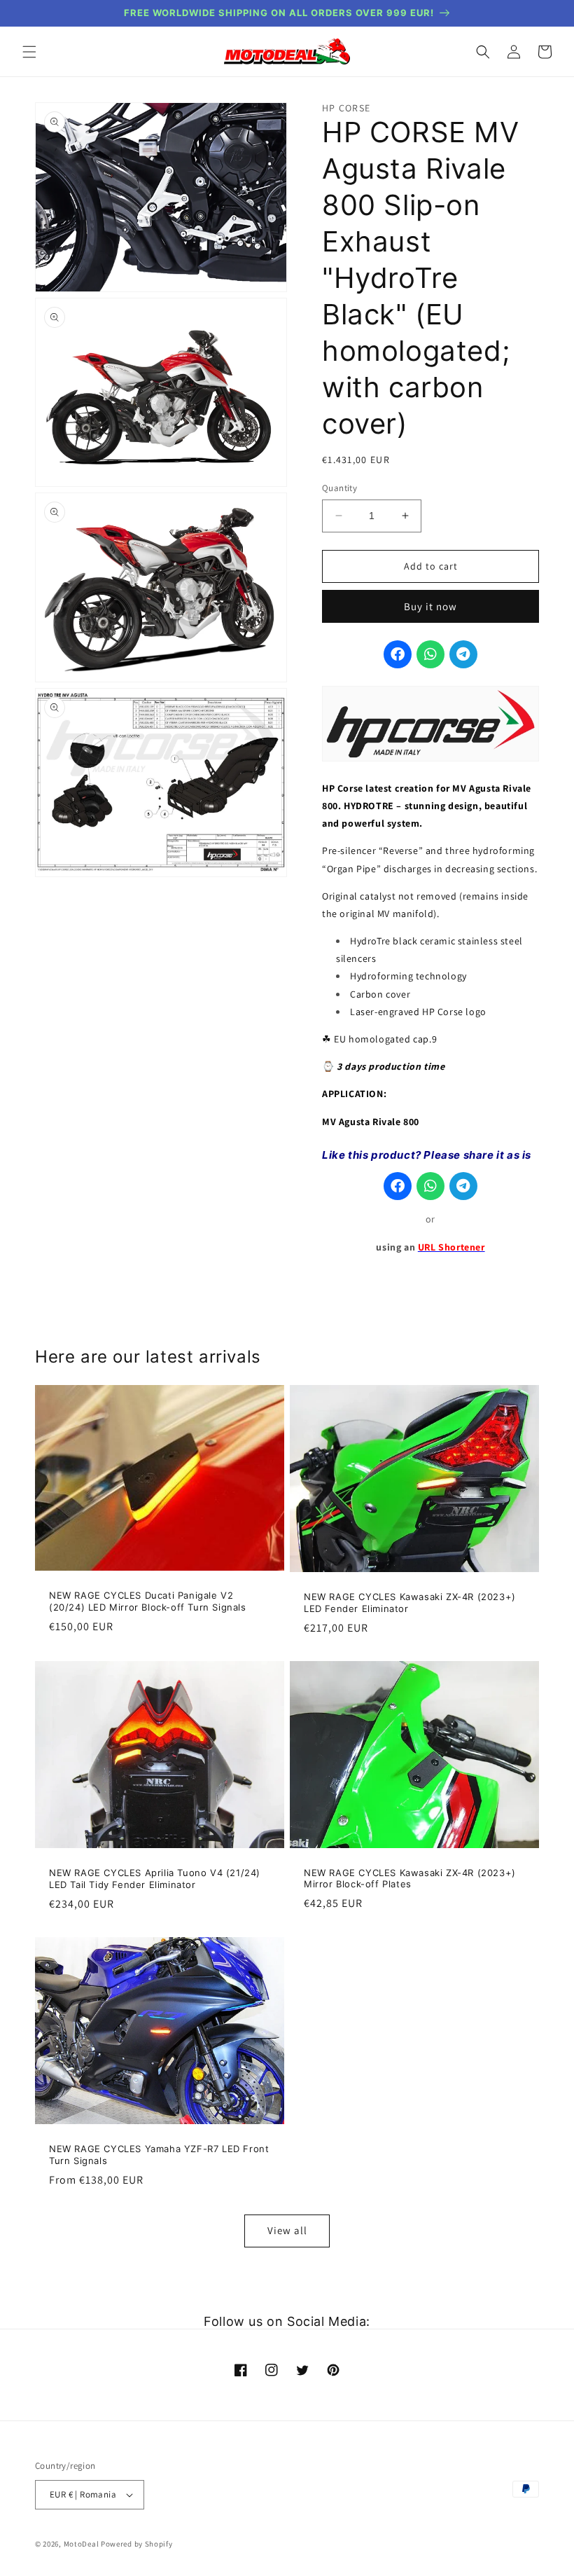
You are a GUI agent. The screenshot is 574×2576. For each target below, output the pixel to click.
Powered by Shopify (137, 2544)
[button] (29, 52)
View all (287, 2230)
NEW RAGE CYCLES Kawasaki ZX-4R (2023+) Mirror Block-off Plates (410, 1879)
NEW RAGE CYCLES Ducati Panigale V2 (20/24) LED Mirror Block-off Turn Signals (148, 1601)
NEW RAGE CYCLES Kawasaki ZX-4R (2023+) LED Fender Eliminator (410, 1603)
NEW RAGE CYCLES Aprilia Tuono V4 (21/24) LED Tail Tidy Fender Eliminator (155, 1879)
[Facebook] (398, 654)
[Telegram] (463, 654)
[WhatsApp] (430, 654)
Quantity (339, 488)
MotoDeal (82, 2544)
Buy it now (430, 606)
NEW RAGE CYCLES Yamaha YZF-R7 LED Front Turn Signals (159, 2155)
